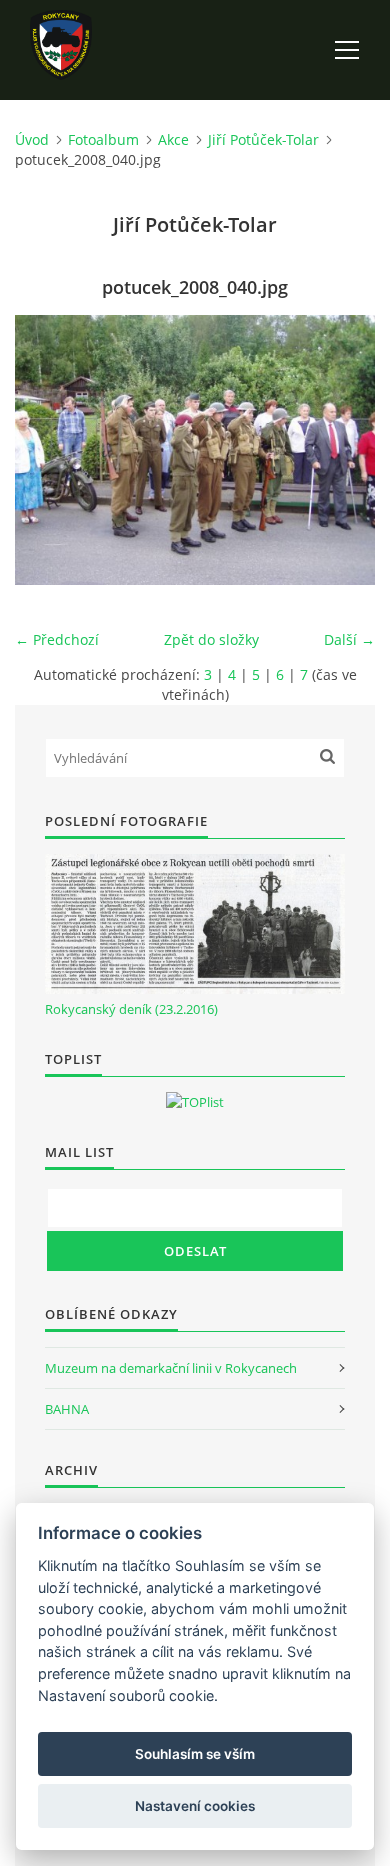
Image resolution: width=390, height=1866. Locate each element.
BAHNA (67, 1409)
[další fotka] (342, 450)
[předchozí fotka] (47, 450)
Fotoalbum (103, 139)
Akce (173, 139)
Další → (349, 639)
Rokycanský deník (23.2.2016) (131, 1009)
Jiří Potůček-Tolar (263, 139)
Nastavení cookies (195, 1806)
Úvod (32, 139)
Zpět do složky (211, 639)
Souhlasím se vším (195, 1754)
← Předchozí (57, 639)
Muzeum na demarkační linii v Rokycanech (171, 1368)
